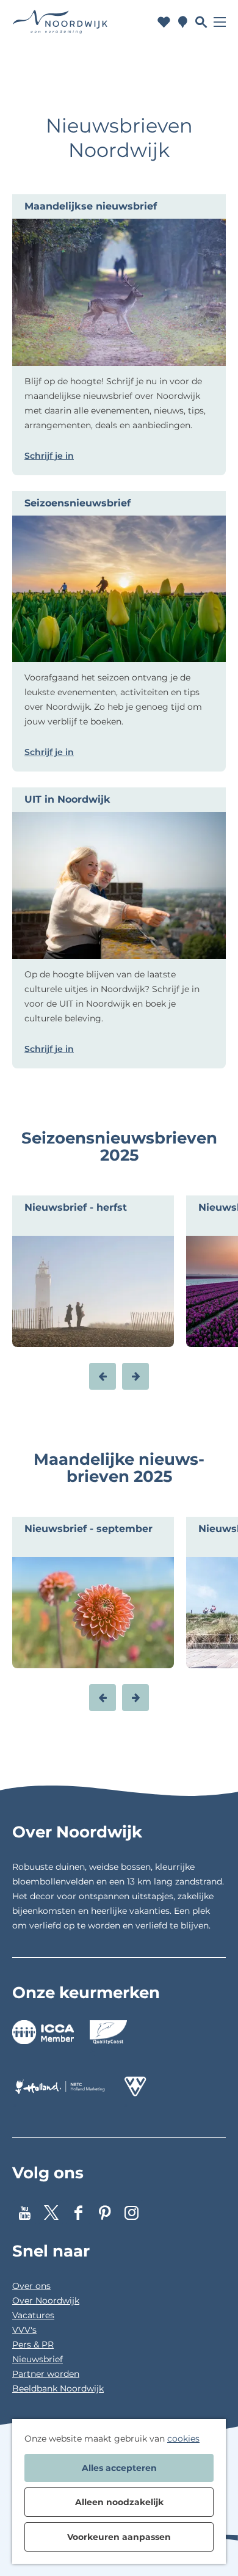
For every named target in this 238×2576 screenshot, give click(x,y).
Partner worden (46, 2374)
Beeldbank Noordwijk (58, 2388)
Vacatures (33, 2315)
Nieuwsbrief (38, 2359)
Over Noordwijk (46, 2301)
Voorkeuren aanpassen (119, 2537)
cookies (183, 2439)
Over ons (31, 2286)
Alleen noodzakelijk (119, 2502)
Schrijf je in (49, 456)
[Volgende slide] (135, 1376)
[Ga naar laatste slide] (103, 1376)
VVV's (24, 2330)
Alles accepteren (119, 2468)
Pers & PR (33, 2344)
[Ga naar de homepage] (60, 22)
